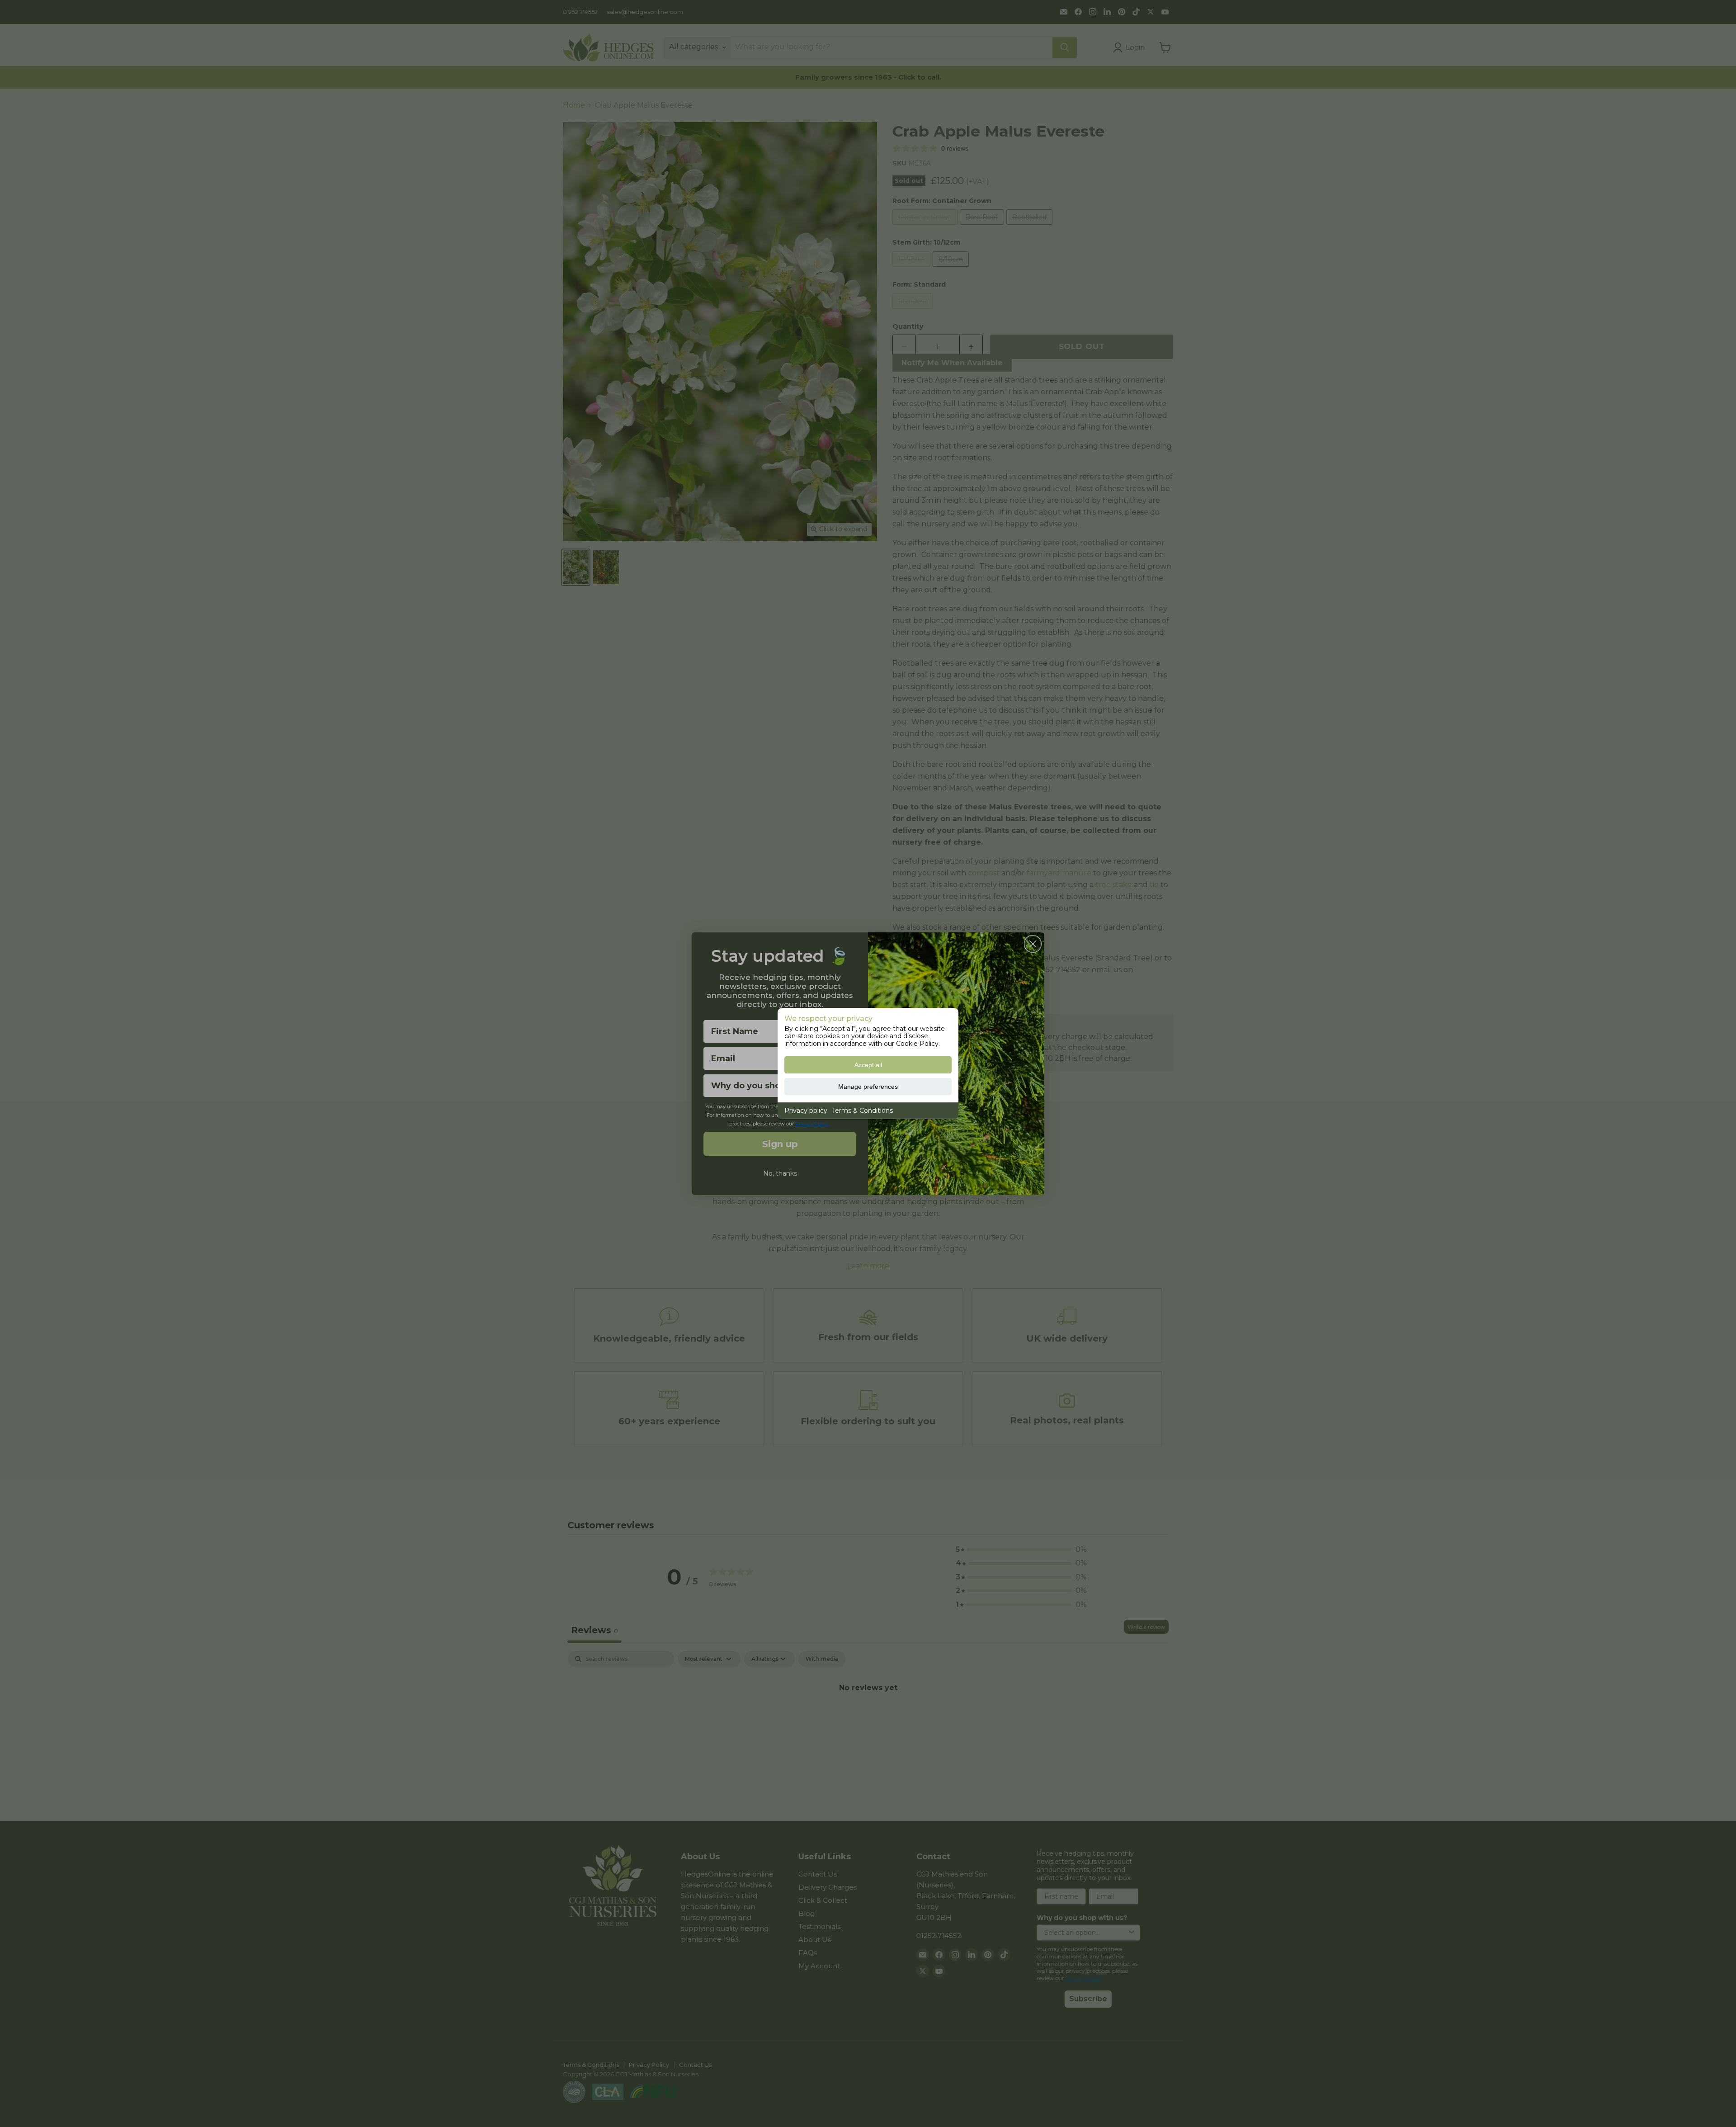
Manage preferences (868, 1087)
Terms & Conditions (862, 1111)
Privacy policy (806, 1111)
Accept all (868, 1065)
